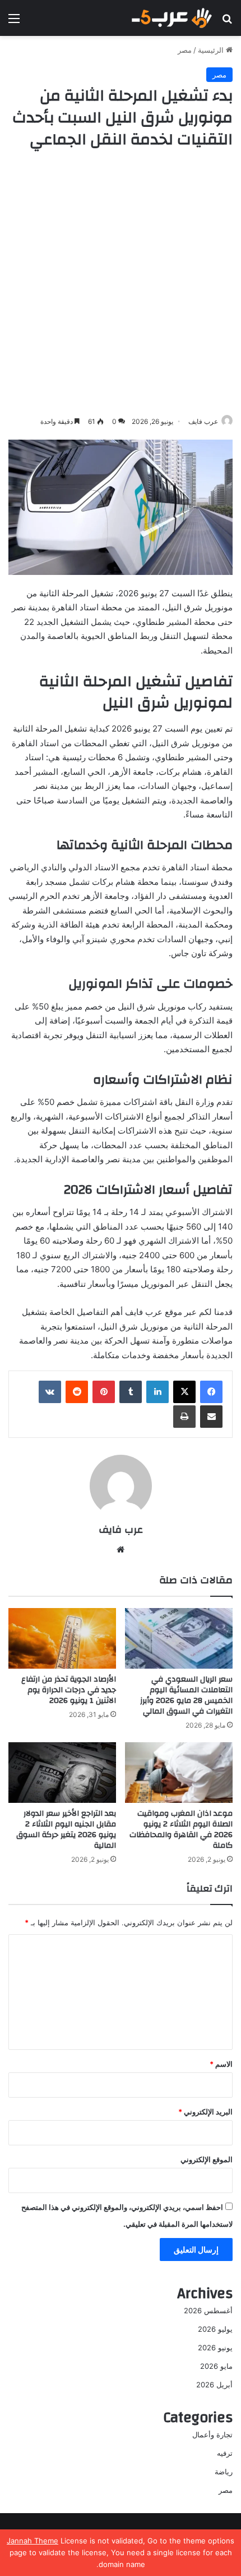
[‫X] (184, 1392)
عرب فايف (203, 421)
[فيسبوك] (211, 1392)
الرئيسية (212, 50)
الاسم (221, 2064)
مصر (185, 50)
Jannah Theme (33, 2541)
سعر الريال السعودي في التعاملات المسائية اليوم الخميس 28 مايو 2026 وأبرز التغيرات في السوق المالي (186, 1695)
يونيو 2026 (215, 2347)
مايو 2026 (216, 2366)
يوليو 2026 (215, 2329)
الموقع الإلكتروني (207, 2159)
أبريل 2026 (214, 2385)
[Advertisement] (121, 283)
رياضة (224, 2472)
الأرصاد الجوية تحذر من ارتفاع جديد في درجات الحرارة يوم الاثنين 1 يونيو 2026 (69, 1690)
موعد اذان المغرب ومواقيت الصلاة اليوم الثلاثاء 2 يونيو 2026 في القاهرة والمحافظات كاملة (181, 1830)
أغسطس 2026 (208, 2310)
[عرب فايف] (171, 18)
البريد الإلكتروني (205, 2112)
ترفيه (225, 2453)
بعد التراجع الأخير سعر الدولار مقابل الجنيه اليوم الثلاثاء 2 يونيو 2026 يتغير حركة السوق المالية (66, 1830)
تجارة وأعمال (212, 2435)
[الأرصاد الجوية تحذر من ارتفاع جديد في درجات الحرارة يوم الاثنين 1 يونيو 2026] (62, 1638)
